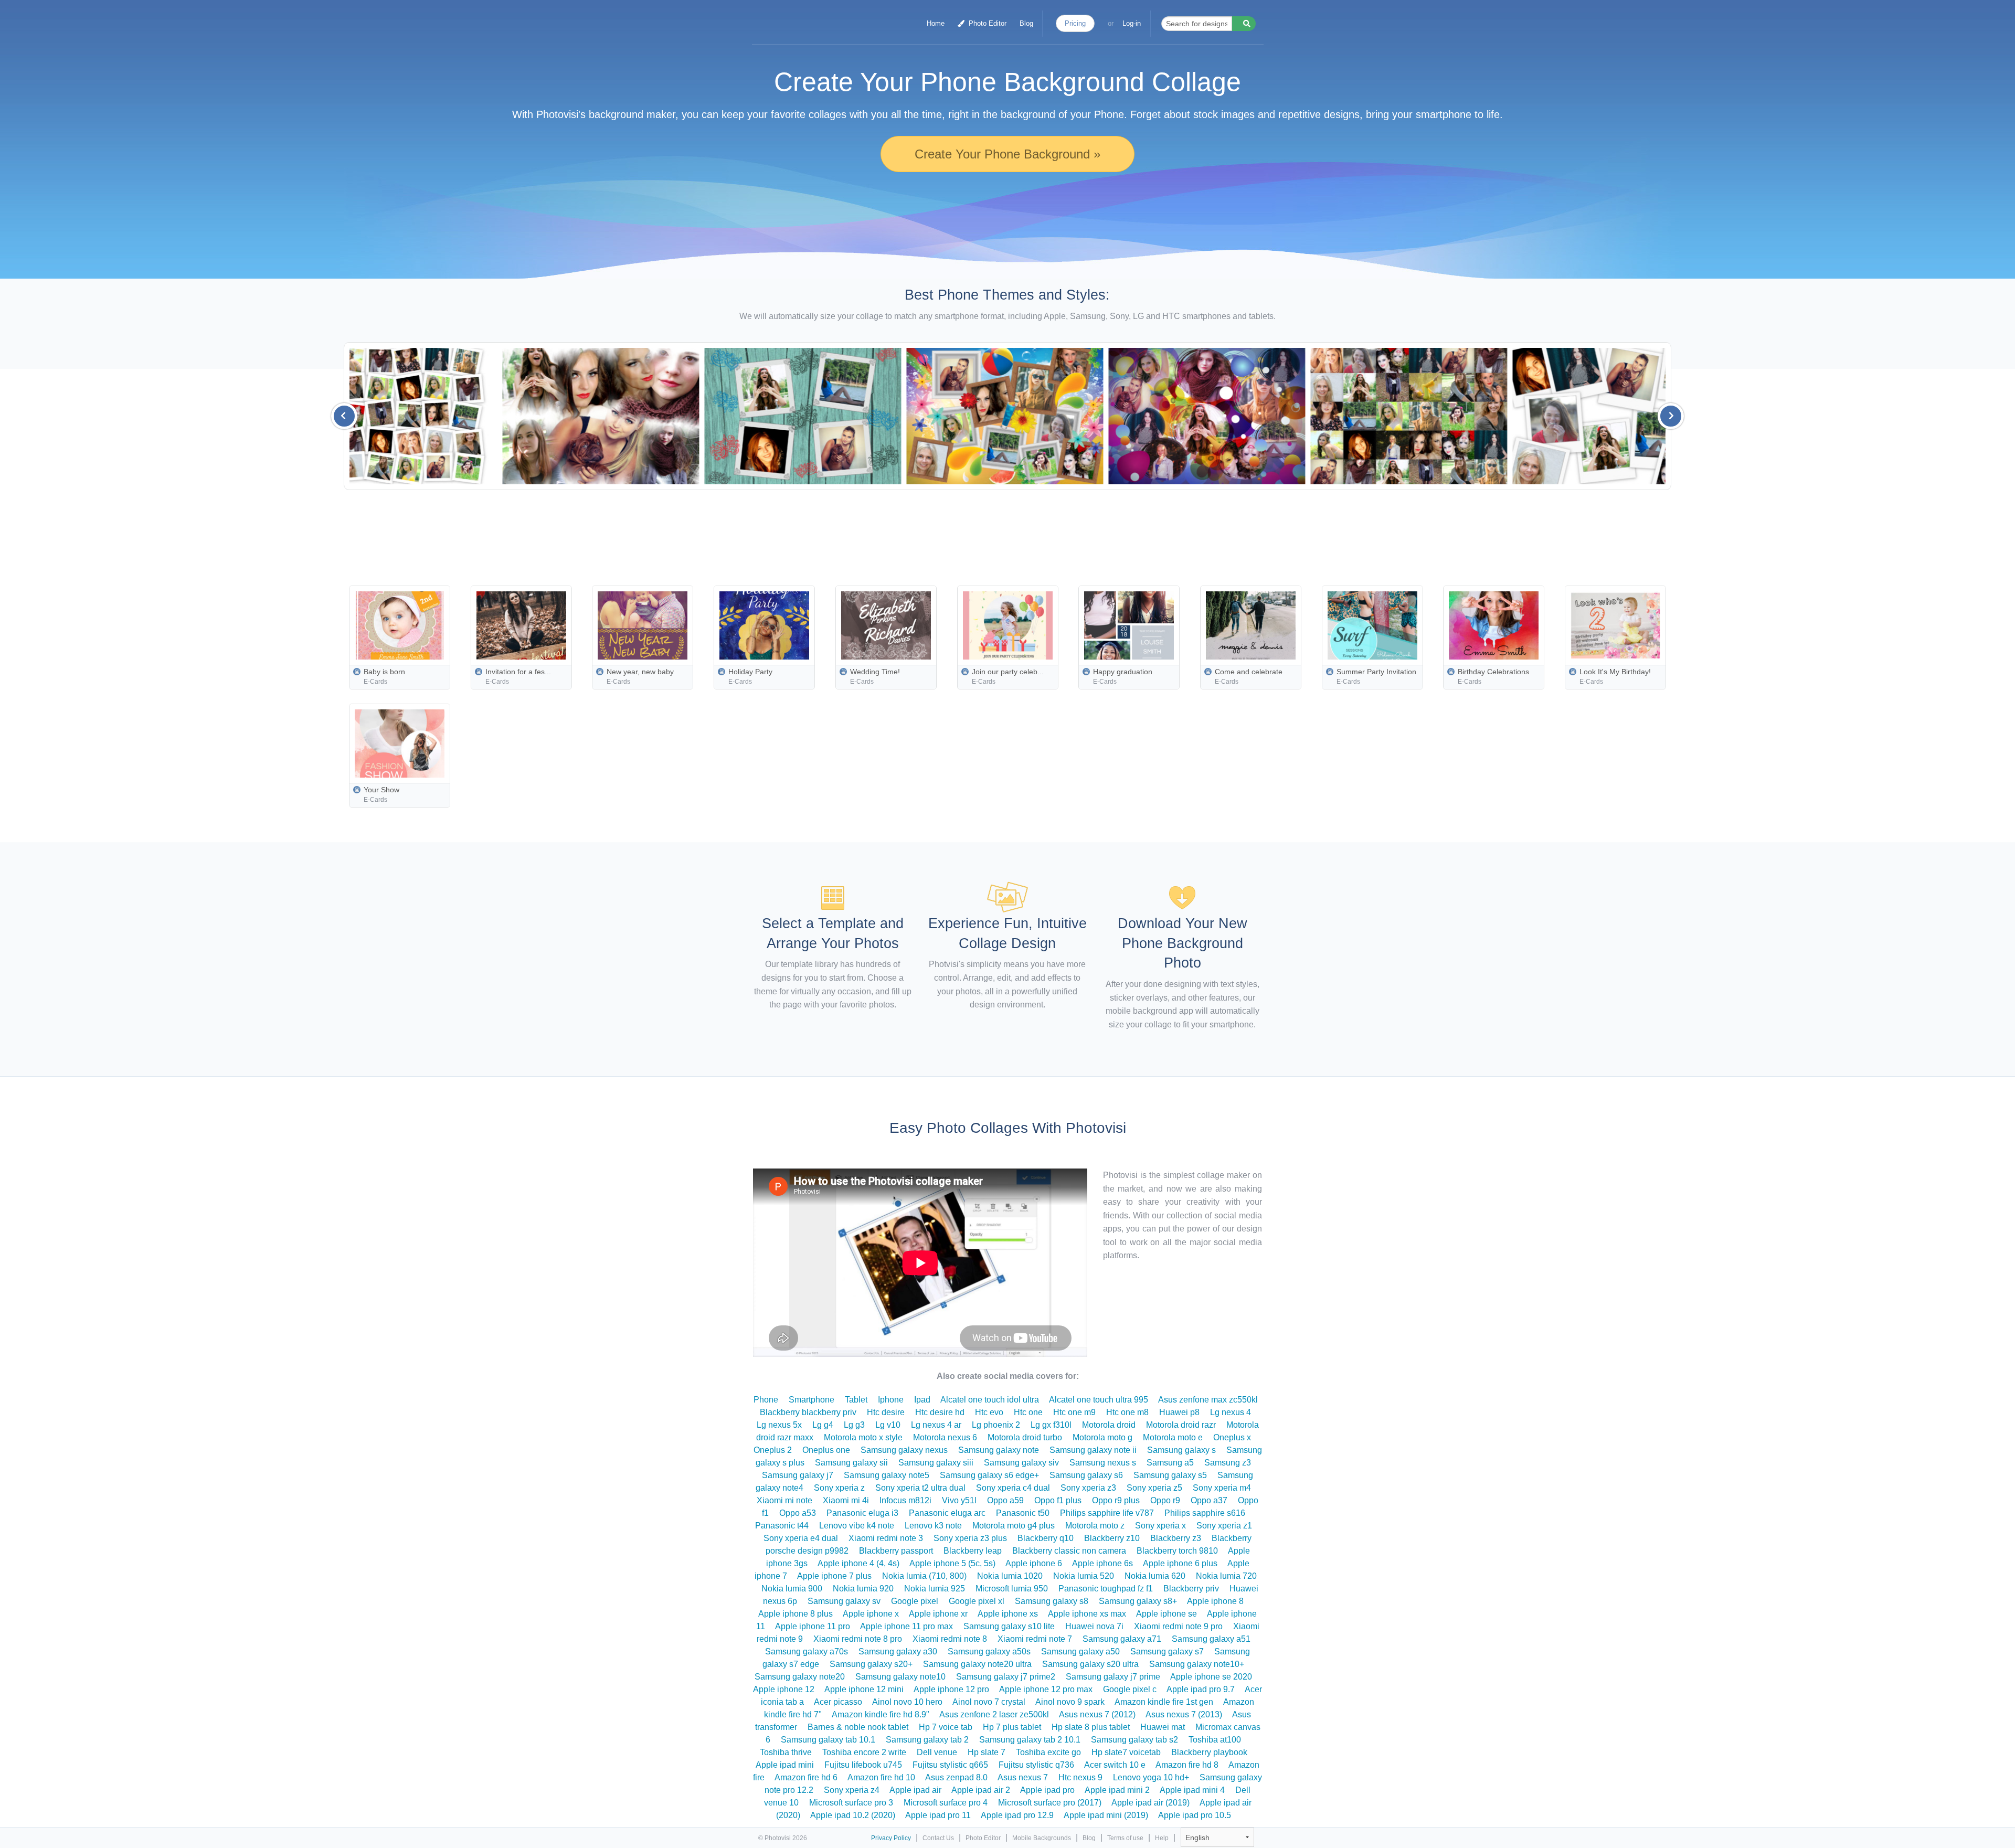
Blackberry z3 (1176, 1538)
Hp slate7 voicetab (1126, 1752)
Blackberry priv (1191, 1589)
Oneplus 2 (773, 1450)
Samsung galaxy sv (844, 1601)
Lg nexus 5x (779, 1425)
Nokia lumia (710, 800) (924, 1576)
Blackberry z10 (1112, 1538)
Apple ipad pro (1047, 1790)
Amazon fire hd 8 (1187, 1765)
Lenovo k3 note (933, 1526)
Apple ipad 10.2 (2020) (853, 1815)
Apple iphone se (1166, 1614)
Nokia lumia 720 (1226, 1576)
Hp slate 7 (987, 1752)
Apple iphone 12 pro (951, 1689)
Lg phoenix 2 (996, 1425)
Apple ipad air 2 (981, 1790)
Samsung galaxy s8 (1052, 1601)
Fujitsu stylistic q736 (1036, 1765)
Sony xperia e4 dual (801, 1538)
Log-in (1132, 23)
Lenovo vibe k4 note (857, 1526)
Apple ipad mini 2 (1117, 1790)
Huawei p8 (1179, 1412)
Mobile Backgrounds (1042, 1838)
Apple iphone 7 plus (834, 1576)
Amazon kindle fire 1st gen (1164, 1702)
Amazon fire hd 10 (881, 1777)
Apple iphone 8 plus (796, 1614)
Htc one (1028, 1412)
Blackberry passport (896, 1551)
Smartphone (812, 1400)
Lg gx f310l (1051, 1425)
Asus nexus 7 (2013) (1184, 1714)
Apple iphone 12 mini (864, 1689)
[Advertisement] (1032, 535)
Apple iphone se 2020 (1211, 1677)
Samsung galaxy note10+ (1197, 1664)
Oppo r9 (1165, 1500)
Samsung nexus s (1103, 1463)
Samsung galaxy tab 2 (927, 1740)
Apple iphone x (871, 1614)
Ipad (922, 1400)
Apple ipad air (915, 1790)
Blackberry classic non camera (1069, 1551)
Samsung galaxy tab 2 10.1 (1030, 1740)
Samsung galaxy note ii (1093, 1450)
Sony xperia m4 (1222, 1488)
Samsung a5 (1170, 1463)
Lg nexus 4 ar (936, 1425)
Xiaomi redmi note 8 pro (858, 1639)
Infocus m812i (905, 1500)
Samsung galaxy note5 (887, 1475)
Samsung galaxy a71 (1122, 1639)
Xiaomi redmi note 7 (1035, 1639)
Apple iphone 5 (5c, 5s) (952, 1563)
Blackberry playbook (1209, 1752)
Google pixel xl (977, 1601)
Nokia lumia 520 (1084, 1576)
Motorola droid (1109, 1425)
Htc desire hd (940, 1412)
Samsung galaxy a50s (989, 1651)
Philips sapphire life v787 (1107, 1513)
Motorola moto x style (863, 1437)
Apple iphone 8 (1215, 1601)
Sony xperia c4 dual (1013, 1488)
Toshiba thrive (786, 1752)
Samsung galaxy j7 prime (1113, 1677)
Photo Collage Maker (804, 18)
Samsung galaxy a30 (898, 1651)
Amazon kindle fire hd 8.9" (881, 1714)
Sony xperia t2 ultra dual (920, 1488)
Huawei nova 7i (1094, 1626)
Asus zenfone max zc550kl (1208, 1400)
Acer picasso (838, 1702)
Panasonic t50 (1023, 1513)
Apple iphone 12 (784, 1689)
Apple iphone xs (1008, 1614)
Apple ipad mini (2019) (1106, 1815)
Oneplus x (1232, 1437)
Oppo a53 (798, 1513)
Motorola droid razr (1181, 1425)
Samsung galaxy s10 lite (1009, 1626)
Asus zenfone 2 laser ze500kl (994, 1714)
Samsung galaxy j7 (798, 1475)
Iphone (891, 1400)
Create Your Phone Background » (1008, 154)
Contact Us (938, 1838)
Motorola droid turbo (1025, 1437)
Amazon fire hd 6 (806, 1777)
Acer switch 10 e (1115, 1765)
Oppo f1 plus (1058, 1500)
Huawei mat (1163, 1727)
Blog (1026, 23)
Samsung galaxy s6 (1086, 1475)
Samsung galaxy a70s (807, 1651)
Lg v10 (888, 1425)
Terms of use (1125, 1838)
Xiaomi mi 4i (846, 1500)
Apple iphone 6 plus (1180, 1563)
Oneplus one (826, 1450)
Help (1162, 1838)
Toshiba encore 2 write (864, 1752)
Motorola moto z (1095, 1526)
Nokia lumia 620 (1155, 1576)
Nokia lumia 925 (935, 1589)
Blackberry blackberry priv (808, 1412)
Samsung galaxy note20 (800, 1677)
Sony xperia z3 (1088, 1488)
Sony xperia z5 (1154, 1488)
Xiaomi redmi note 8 (950, 1639)
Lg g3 (854, 1425)
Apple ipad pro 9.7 (1201, 1689)
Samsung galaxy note (999, 1450)
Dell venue (937, 1752)
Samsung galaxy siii (936, 1463)
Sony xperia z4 (852, 1790)
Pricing (1075, 23)
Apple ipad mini (785, 1765)
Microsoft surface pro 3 (851, 1803)
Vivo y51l (959, 1500)
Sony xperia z (839, 1488)
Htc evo (989, 1412)
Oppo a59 (1005, 1500)
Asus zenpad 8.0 (956, 1777)
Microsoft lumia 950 (1012, 1589)
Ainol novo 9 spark (1070, 1702)
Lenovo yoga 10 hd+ (1151, 1777)
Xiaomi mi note (784, 1500)
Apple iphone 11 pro (813, 1626)
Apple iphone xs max (1087, 1614)
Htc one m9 (1074, 1412)
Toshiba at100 (1215, 1740)
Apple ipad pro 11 (938, 1815)
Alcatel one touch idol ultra (990, 1400)
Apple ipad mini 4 (1192, 1790)
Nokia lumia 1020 (1010, 1576)
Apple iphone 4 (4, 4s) (858, 1563)
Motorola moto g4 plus (1014, 1526)
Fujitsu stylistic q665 (950, 1765)
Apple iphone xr (938, 1614)
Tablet (856, 1400)
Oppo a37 (1209, 1500)
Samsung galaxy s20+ (871, 1664)
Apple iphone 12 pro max (1046, 1689)
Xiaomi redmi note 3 (886, 1538)
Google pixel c (1130, 1689)
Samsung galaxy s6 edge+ (989, 1475)
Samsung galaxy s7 (1167, 1651)
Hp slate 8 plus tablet (1091, 1727)
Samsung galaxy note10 (900, 1677)
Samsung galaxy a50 (1080, 1651)
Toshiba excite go (1048, 1752)
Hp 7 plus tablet (1012, 1727)
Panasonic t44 (782, 1526)
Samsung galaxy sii (851, 1463)
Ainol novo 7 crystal (989, 1702)
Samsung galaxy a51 (1211, 1639)
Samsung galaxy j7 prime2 (1006, 1677)
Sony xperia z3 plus (970, 1538)
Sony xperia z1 (1224, 1526)
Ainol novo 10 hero (907, 1702)
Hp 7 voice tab (946, 1727)
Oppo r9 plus (1116, 1500)
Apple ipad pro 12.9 (1017, 1815)
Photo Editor (987, 23)
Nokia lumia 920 (863, 1589)
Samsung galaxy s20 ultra (1090, 1664)
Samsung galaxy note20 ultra (977, 1664)
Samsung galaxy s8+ (1138, 1601)
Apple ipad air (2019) (1150, 1803)
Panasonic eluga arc (947, 1513)
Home (936, 23)
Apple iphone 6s (1102, 1563)
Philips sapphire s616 (1205, 1513)
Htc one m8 (1127, 1412)
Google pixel (915, 1601)
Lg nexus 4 (1231, 1412)
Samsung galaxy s (1181, 1450)
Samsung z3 (1228, 1463)
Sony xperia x (1160, 1526)
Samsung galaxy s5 (1170, 1475)
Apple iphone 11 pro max (906, 1626)
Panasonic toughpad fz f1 (1106, 1589)
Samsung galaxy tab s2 (1134, 1740)
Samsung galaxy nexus (904, 1450)
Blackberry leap (973, 1551)
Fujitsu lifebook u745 (863, 1765)
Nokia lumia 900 (792, 1589)
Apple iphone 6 (1034, 1563)
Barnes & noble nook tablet (858, 1727)
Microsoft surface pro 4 (946, 1803)
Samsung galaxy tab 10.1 (828, 1740)
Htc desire (886, 1412)
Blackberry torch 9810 (1177, 1551)
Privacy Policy (891, 1838)
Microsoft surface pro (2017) (1050, 1803)
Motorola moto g (1102, 1437)
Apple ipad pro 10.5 (1195, 1815)
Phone (766, 1400)
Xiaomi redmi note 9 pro (1178, 1626)
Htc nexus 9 (1080, 1777)
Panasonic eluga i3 (862, 1513)
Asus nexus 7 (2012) (1097, 1714)
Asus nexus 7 (1023, 1777)
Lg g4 (823, 1425)
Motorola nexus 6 (945, 1437)
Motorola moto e (1173, 1437)
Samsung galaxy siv (1021, 1463)
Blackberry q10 (1046, 1538)
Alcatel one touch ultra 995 (1099, 1400)
